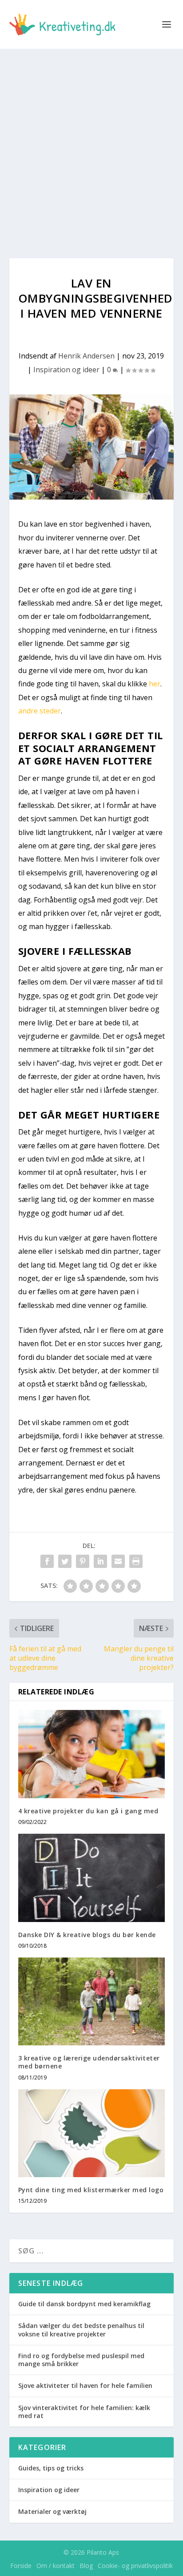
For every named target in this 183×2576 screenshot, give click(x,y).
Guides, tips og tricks (51, 2468)
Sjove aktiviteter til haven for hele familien (85, 2385)
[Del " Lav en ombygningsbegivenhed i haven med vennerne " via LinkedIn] (100, 1561)
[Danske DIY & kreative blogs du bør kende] (92, 1878)
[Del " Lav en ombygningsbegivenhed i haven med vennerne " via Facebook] (47, 1561)
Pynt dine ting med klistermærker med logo (91, 2190)
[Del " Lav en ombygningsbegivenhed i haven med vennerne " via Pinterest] (83, 1561)
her (155, 684)
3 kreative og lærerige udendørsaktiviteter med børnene (89, 2062)
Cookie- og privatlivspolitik (135, 2566)
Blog (86, 2566)
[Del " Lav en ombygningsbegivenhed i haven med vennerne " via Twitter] (65, 1561)
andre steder (40, 711)
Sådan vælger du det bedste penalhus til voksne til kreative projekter (81, 2330)
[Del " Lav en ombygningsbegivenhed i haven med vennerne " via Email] (118, 1561)
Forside (21, 2566)
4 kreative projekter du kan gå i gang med (88, 1811)
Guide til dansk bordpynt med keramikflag (84, 2304)
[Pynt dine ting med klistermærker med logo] (92, 2133)
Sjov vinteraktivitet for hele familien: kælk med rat (84, 2412)
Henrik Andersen (86, 356)
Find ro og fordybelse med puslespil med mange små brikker (81, 2360)
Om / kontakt (56, 2566)
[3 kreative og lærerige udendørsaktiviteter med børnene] (92, 2001)
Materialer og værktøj (52, 2511)
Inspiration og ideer (66, 370)
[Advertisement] (91, 145)
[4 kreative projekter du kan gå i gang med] (92, 1754)
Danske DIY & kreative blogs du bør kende (87, 1935)
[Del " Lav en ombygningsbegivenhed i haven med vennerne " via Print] (136, 1561)
